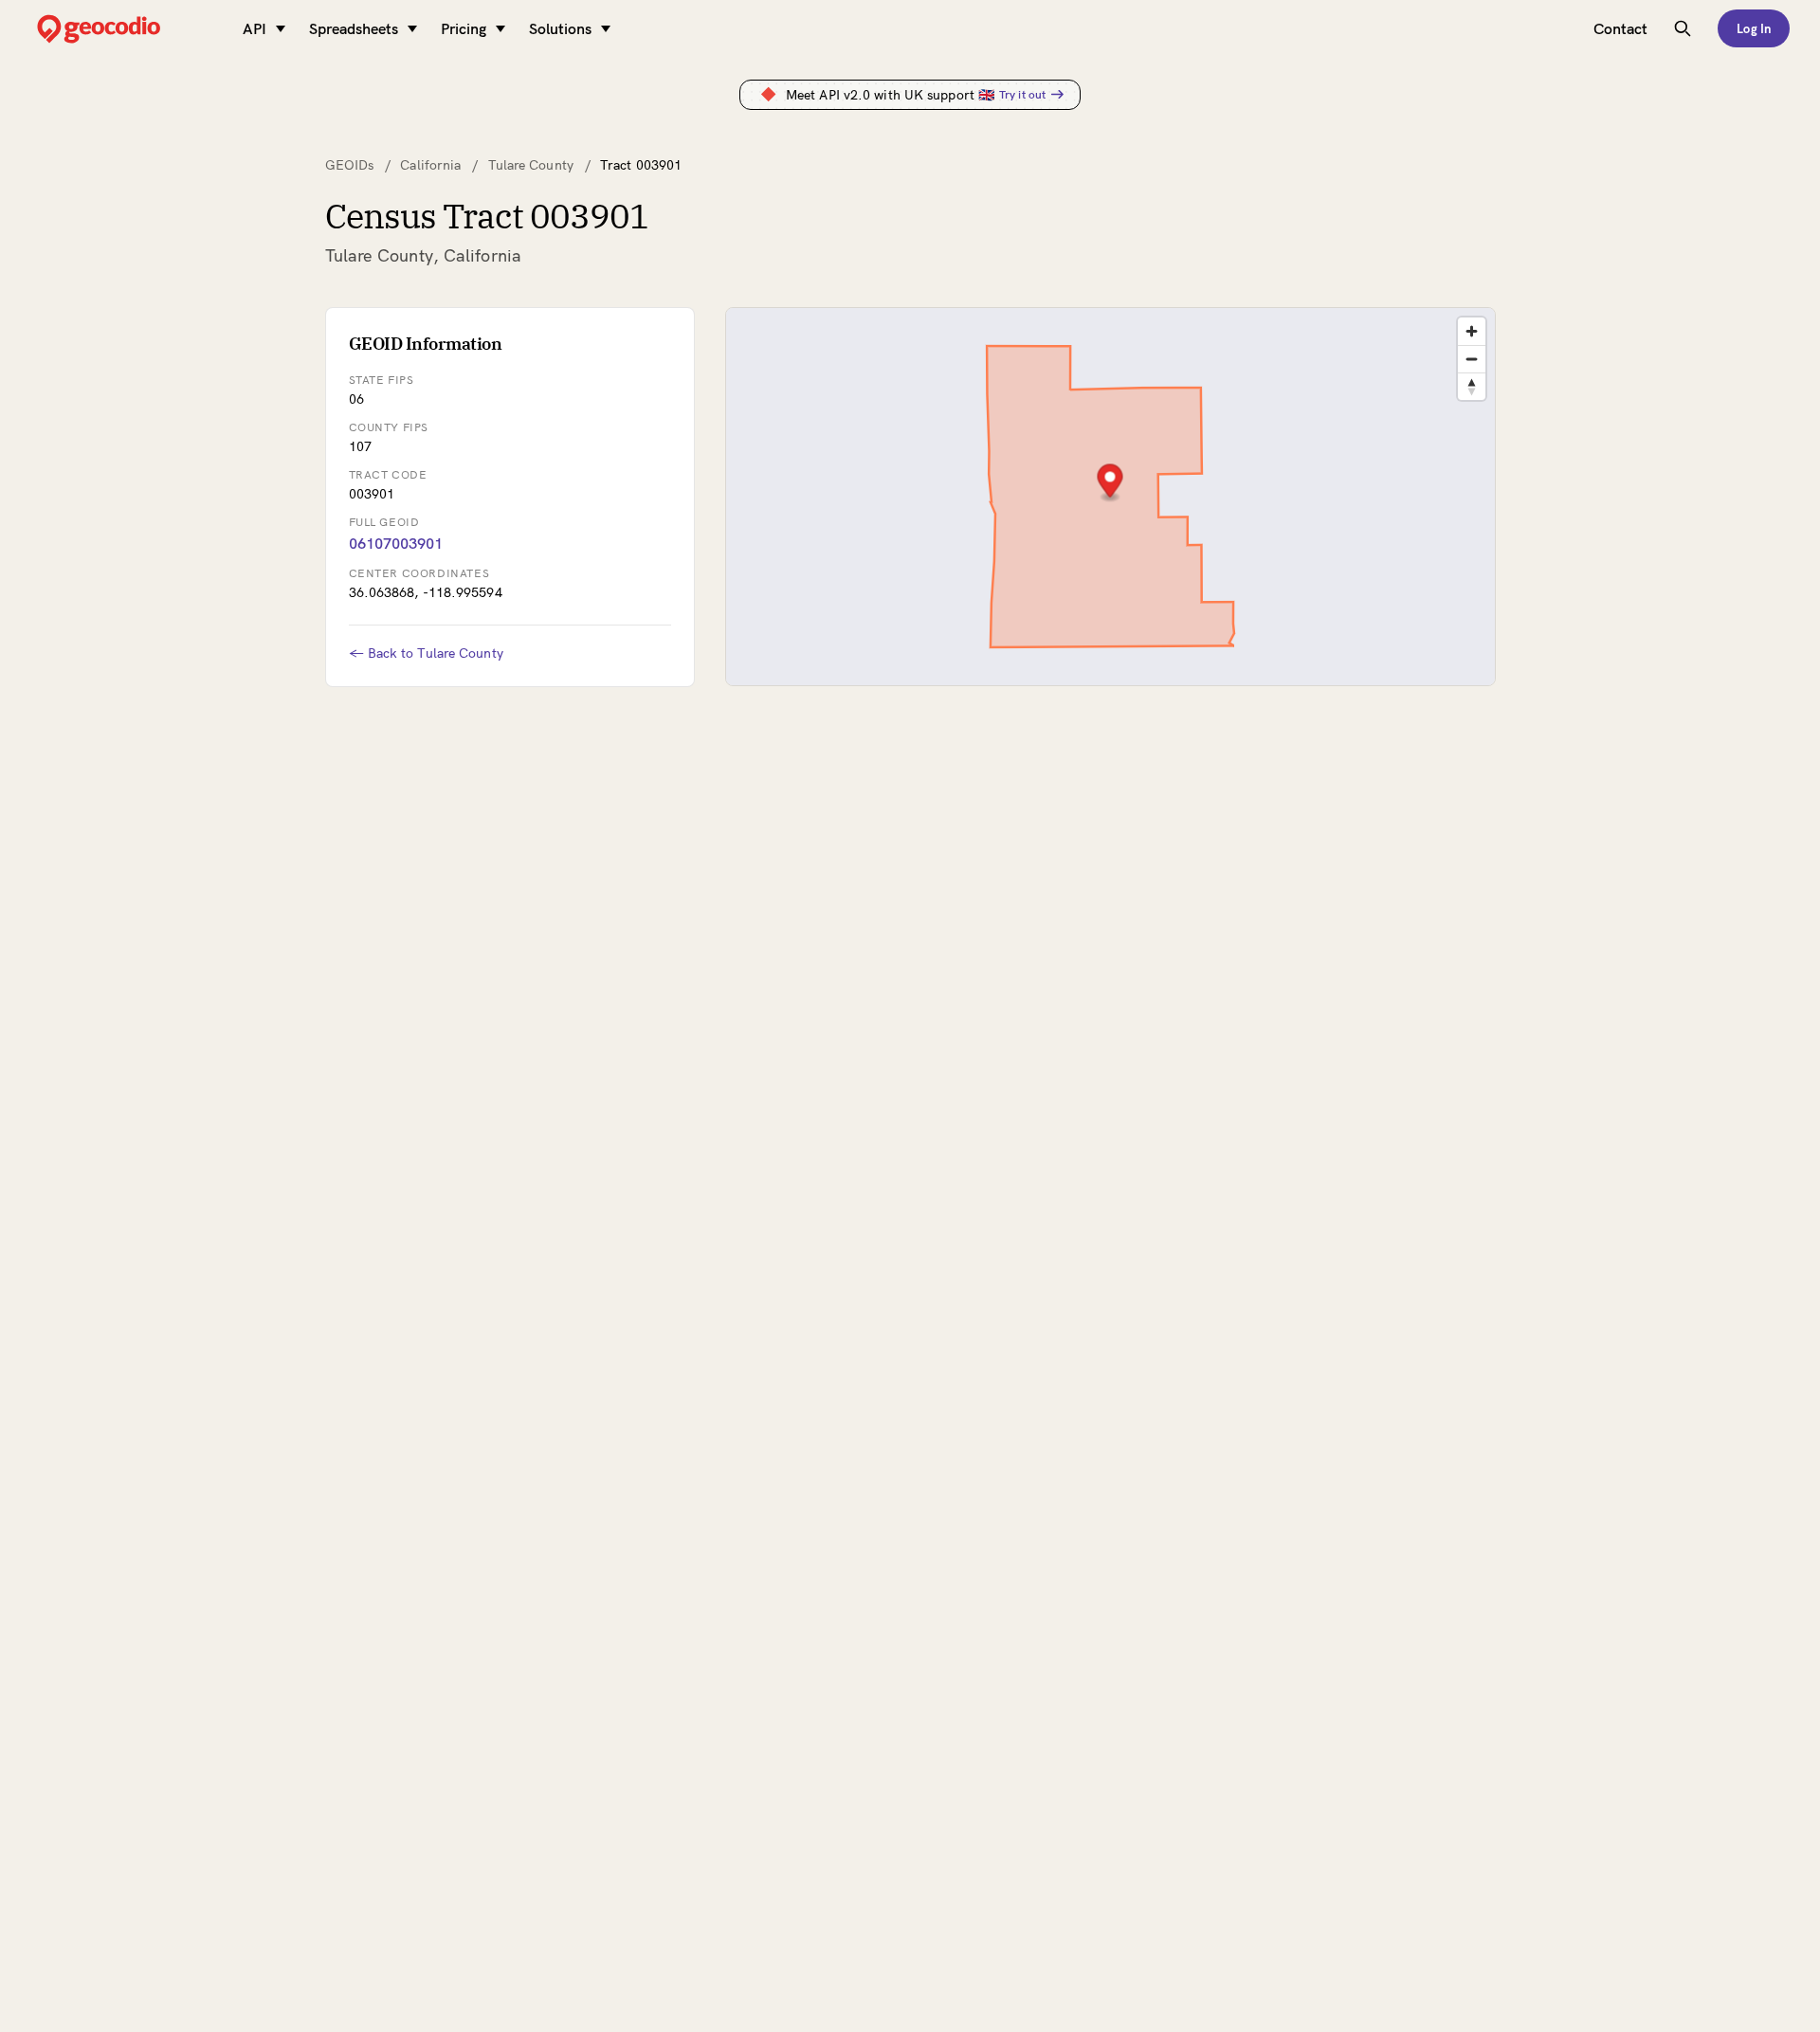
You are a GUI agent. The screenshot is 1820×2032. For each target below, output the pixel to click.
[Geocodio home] (127, 29)
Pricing (464, 28)
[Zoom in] (1472, 331)
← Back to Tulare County (426, 653)
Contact (1620, 28)
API (255, 28)
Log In (1754, 28)
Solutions (560, 28)
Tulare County (531, 165)
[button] (1110, 483)
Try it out (1022, 94)
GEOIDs (350, 165)
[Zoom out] (1472, 359)
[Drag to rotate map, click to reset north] (1472, 386)
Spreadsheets (354, 28)
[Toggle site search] (1683, 28)
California (430, 165)
